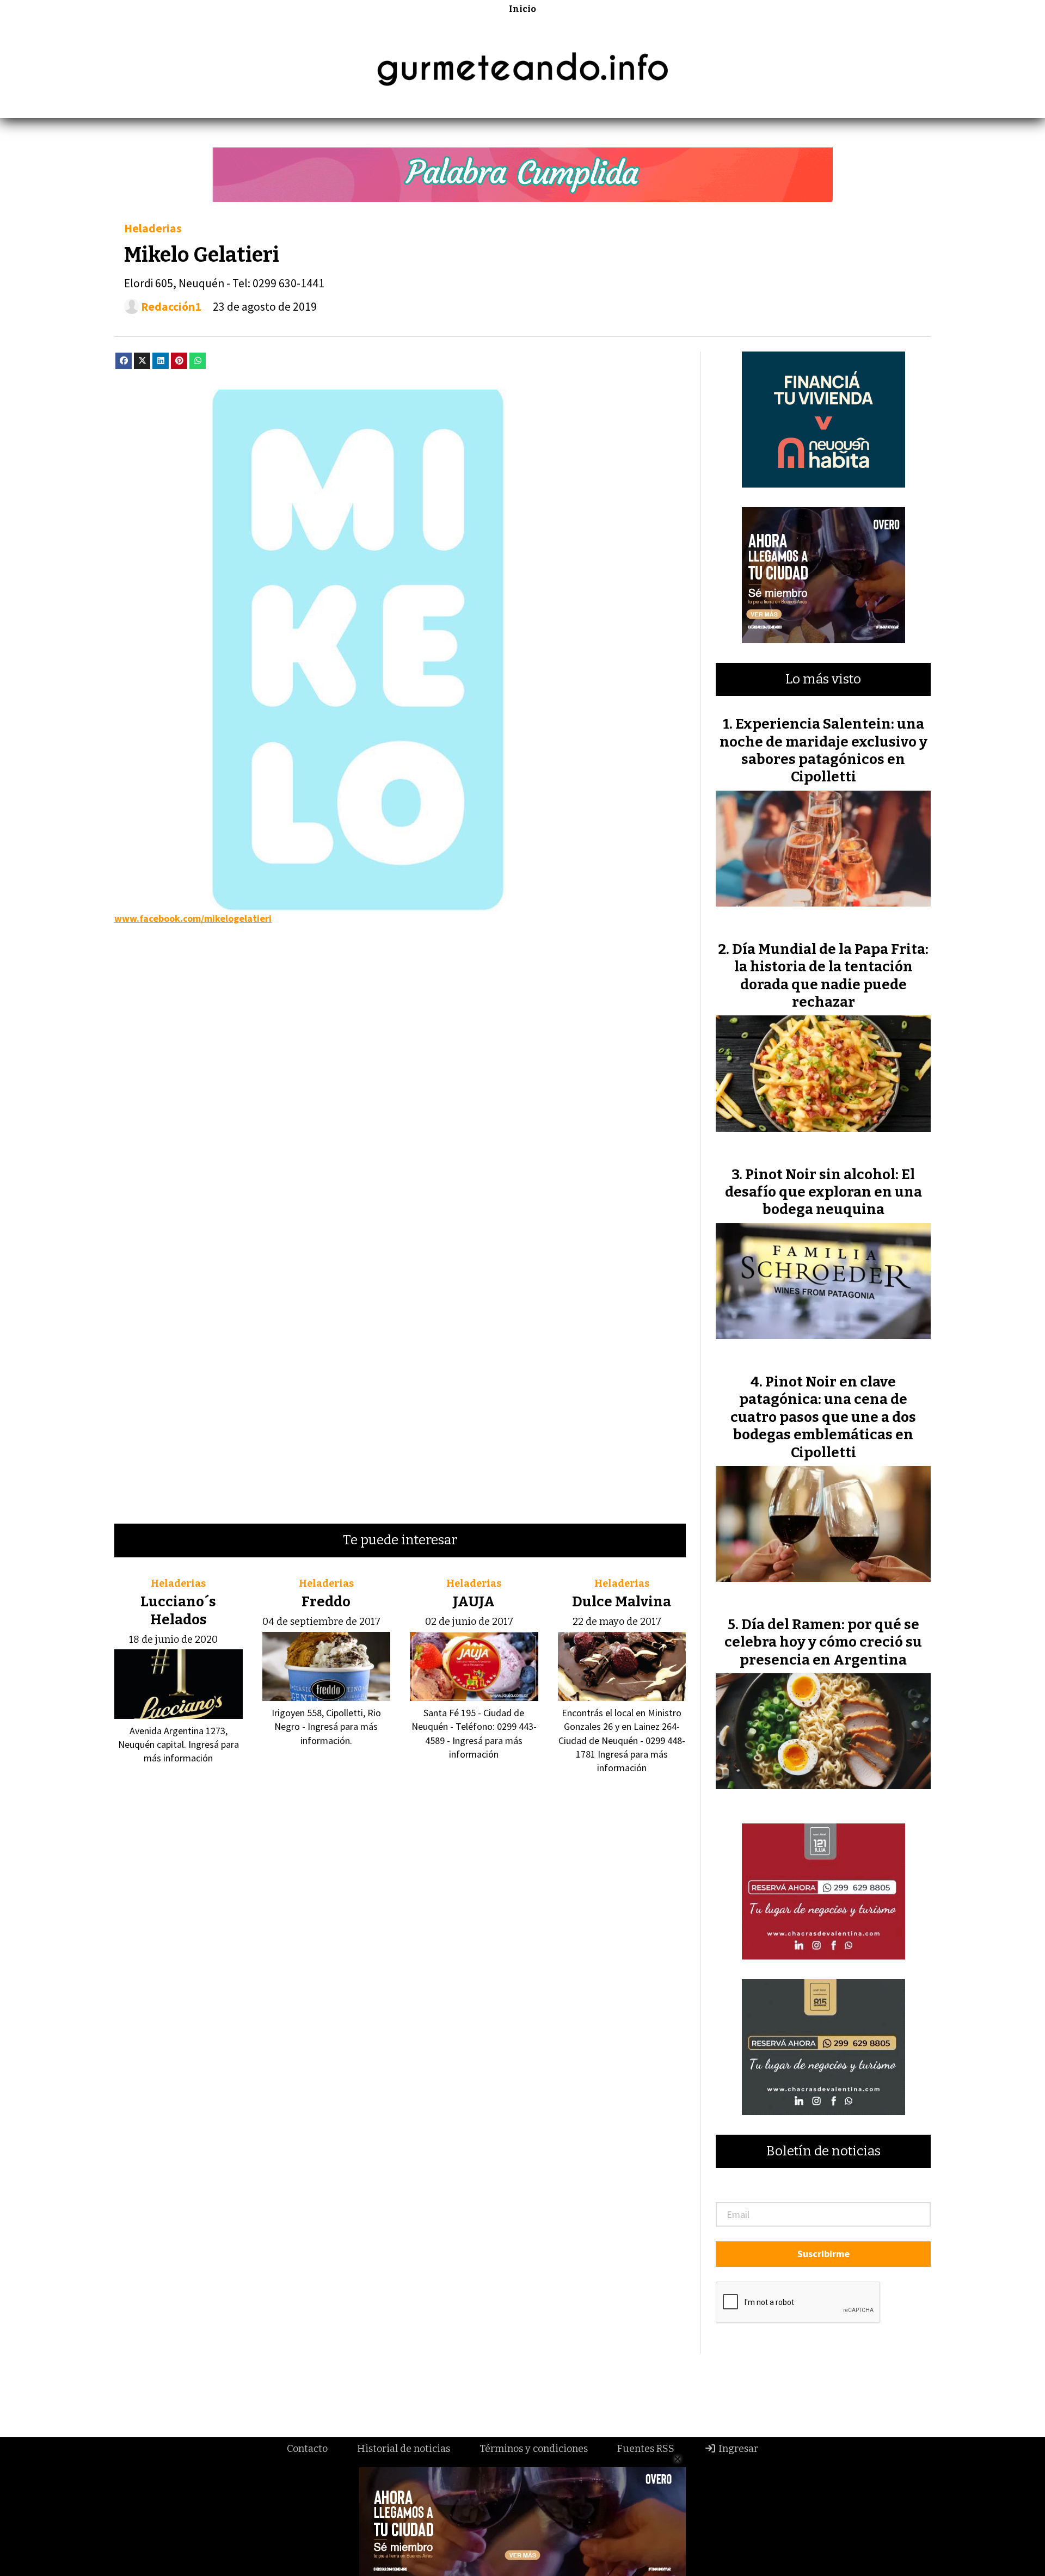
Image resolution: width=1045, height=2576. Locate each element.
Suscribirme (823, 2254)
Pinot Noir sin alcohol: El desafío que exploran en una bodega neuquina (823, 1192)
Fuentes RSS (646, 2449)
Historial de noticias (404, 2449)
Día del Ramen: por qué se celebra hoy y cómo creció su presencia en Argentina (823, 1642)
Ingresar (737, 2449)
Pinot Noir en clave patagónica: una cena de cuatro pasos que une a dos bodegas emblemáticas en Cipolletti (823, 1417)
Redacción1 (171, 307)
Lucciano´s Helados (178, 1610)
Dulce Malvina (622, 1602)
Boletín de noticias (823, 2151)
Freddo (326, 1602)
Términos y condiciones (534, 2449)
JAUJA (474, 1602)
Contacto (307, 2449)
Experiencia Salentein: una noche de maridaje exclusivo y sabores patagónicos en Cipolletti (823, 750)
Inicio (522, 9)
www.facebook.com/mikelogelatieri (193, 918)
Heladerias (153, 228)
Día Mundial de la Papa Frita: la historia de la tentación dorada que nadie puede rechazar (830, 976)
